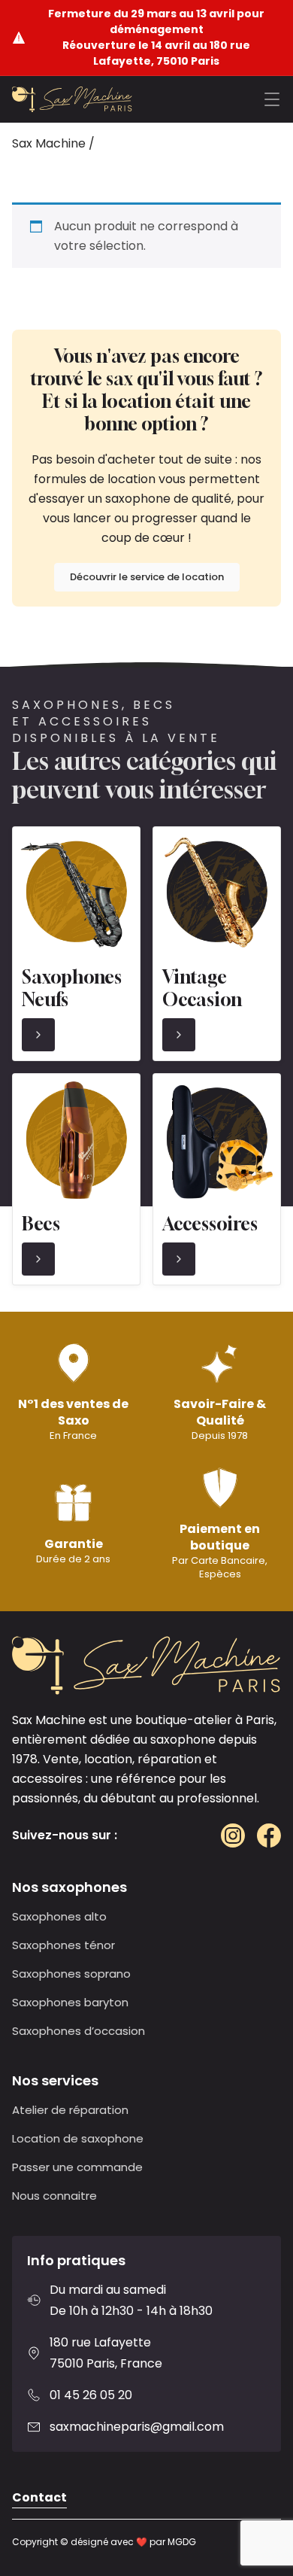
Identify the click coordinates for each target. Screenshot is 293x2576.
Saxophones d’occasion (79, 2031)
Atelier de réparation (70, 2110)
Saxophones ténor (63, 1945)
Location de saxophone (78, 2138)
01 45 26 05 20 (91, 2395)
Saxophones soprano (71, 1974)
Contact (39, 2497)
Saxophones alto (59, 1916)
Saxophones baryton (70, 2002)
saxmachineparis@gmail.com (137, 2427)
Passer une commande (77, 2167)
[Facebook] (269, 1835)
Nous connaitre (54, 2196)
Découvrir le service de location (147, 577)
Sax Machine (49, 143)
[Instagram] (233, 1835)
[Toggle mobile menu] (272, 99)
